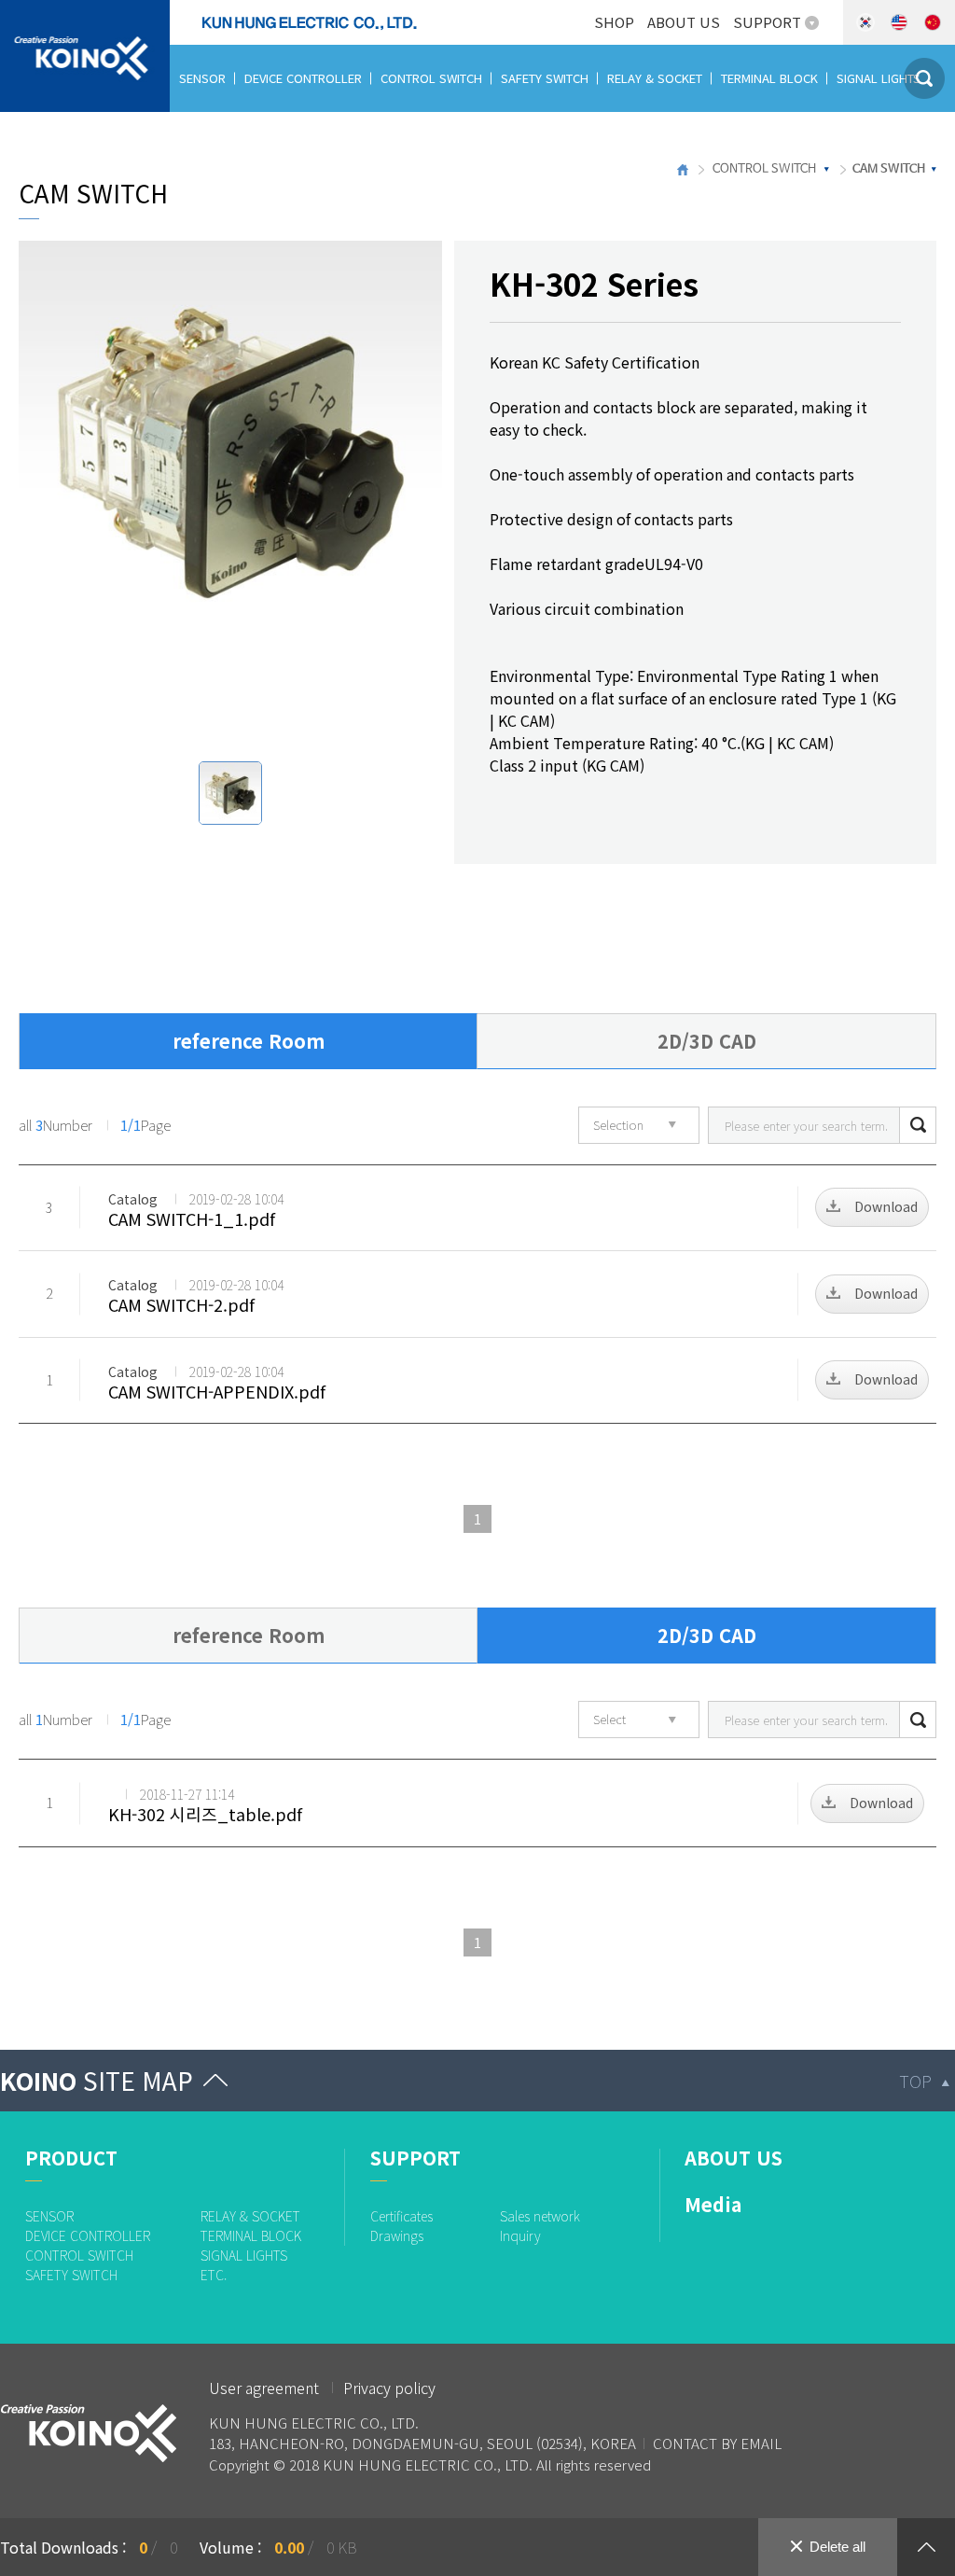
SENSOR (202, 78)
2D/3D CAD (707, 1041)
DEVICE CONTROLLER (303, 78)
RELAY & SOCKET (655, 78)
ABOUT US (684, 22)
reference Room (249, 1041)
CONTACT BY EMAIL (717, 2443)
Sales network (540, 2216)
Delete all (837, 2547)
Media (713, 2204)
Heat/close (926, 2547)
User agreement (264, 2388)
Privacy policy (389, 2388)
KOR (865, 22)
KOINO (97, 2080)
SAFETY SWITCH (545, 78)
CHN (933, 22)
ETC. (191, 145)
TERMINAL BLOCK (769, 78)
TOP (915, 2081)
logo (16, 11)
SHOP (614, 22)
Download (886, 1206)
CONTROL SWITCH (431, 78)
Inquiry (520, 2235)
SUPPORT (767, 22)
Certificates (401, 2216)
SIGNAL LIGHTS (879, 78)
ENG (899, 22)
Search (918, 1125)
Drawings (397, 2235)
